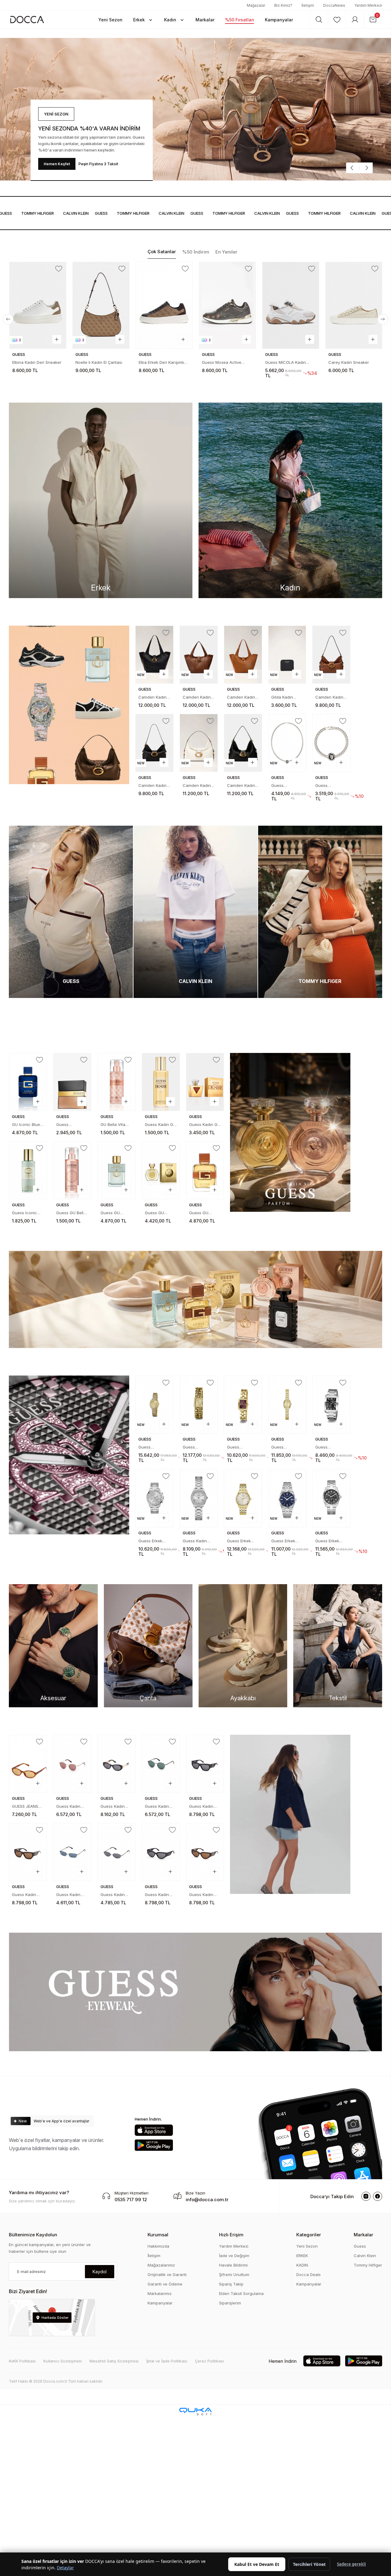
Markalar (364, 2235)
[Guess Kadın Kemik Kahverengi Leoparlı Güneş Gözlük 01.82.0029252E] (205, 1852)
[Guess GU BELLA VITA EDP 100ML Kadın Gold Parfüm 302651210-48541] (161, 1170)
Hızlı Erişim (231, 2235)
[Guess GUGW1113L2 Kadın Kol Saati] (199, 1405)
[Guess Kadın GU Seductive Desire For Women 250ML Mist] (161, 1082)
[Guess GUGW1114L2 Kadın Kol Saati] (154, 1405)
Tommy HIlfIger (105, 213)
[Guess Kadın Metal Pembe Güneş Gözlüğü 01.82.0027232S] (72, 1764)
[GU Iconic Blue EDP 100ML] (28, 1082)
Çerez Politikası (209, 2361)
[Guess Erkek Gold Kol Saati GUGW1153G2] (243, 1498)
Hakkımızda (158, 2246)
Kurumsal (158, 2235)
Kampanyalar (160, 2303)
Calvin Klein (365, 2256)
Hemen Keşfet (57, 164)
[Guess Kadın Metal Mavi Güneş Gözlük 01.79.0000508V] (72, 1852)
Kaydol (100, 2272)
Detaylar (65, 2568)
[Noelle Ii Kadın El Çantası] (101, 305)
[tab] (162, 252)
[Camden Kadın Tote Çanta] (154, 655)
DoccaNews (334, 5)
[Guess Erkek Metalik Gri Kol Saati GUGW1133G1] (331, 1498)
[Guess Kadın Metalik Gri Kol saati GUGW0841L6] (199, 1498)
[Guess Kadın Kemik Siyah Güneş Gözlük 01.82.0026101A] (117, 1764)
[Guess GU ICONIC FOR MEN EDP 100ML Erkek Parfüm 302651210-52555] (205, 1170)
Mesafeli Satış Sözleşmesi (114, 2361)
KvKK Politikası (22, 2361)
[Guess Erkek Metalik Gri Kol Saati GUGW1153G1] (287, 1498)
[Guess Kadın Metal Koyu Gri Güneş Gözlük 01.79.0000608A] (117, 1852)
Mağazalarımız (161, 2265)
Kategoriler (309, 2235)
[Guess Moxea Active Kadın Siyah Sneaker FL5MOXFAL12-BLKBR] (227, 305)
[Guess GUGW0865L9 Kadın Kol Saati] (243, 1405)
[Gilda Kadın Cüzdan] (287, 655)
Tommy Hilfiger (368, 2265)
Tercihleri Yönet (309, 2564)
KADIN (302, 2265)
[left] (8, 319)
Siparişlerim (230, 2303)
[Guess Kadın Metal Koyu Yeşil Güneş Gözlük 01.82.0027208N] (161, 1764)
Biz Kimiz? (283, 5)
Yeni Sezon (307, 2246)
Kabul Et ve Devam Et (257, 2564)
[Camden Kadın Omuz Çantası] (331, 655)
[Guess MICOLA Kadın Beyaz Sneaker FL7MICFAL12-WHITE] (291, 305)
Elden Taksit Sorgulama (241, 2293)
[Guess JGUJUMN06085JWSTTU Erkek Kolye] (287, 743)
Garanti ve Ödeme (165, 2284)
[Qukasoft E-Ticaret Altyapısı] (195, 2412)
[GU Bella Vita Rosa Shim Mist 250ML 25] (117, 1082)
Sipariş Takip (231, 2284)
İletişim (308, 5)
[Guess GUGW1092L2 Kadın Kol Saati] (287, 1405)
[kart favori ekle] (59, 269)
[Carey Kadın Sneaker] (354, 305)
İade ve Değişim (234, 2256)
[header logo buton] (27, 19)
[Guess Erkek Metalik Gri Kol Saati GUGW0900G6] (154, 1498)
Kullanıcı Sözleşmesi (63, 2361)
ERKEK (302, 2256)
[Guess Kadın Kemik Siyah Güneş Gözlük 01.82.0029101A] (205, 1764)
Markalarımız (160, 2293)
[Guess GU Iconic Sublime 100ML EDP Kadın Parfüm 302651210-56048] (117, 1170)
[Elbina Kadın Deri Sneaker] (38, 305)
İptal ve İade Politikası (167, 2361)
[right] (383, 319)
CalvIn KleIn (48, 213)
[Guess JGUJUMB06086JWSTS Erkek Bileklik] (331, 743)
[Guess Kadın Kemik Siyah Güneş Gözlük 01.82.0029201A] (161, 1852)
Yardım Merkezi (368, 5)
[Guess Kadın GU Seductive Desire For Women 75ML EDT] (205, 1082)
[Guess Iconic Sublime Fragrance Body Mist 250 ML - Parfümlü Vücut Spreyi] (28, 1170)
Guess (73, 213)
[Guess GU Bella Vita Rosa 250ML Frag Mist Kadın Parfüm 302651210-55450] (72, 1170)
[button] (110, 20)
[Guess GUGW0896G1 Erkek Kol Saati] (331, 1405)
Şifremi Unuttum (234, 2275)
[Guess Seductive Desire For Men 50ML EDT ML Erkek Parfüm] (72, 1082)
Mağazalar (256, 5)
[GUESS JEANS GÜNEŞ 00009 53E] (28, 1764)
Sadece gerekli (351, 2564)
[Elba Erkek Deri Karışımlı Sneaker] (164, 305)
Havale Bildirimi (233, 2265)
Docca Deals (309, 2275)
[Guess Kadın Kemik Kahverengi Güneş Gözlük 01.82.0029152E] (28, 1852)
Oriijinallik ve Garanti (167, 2275)
